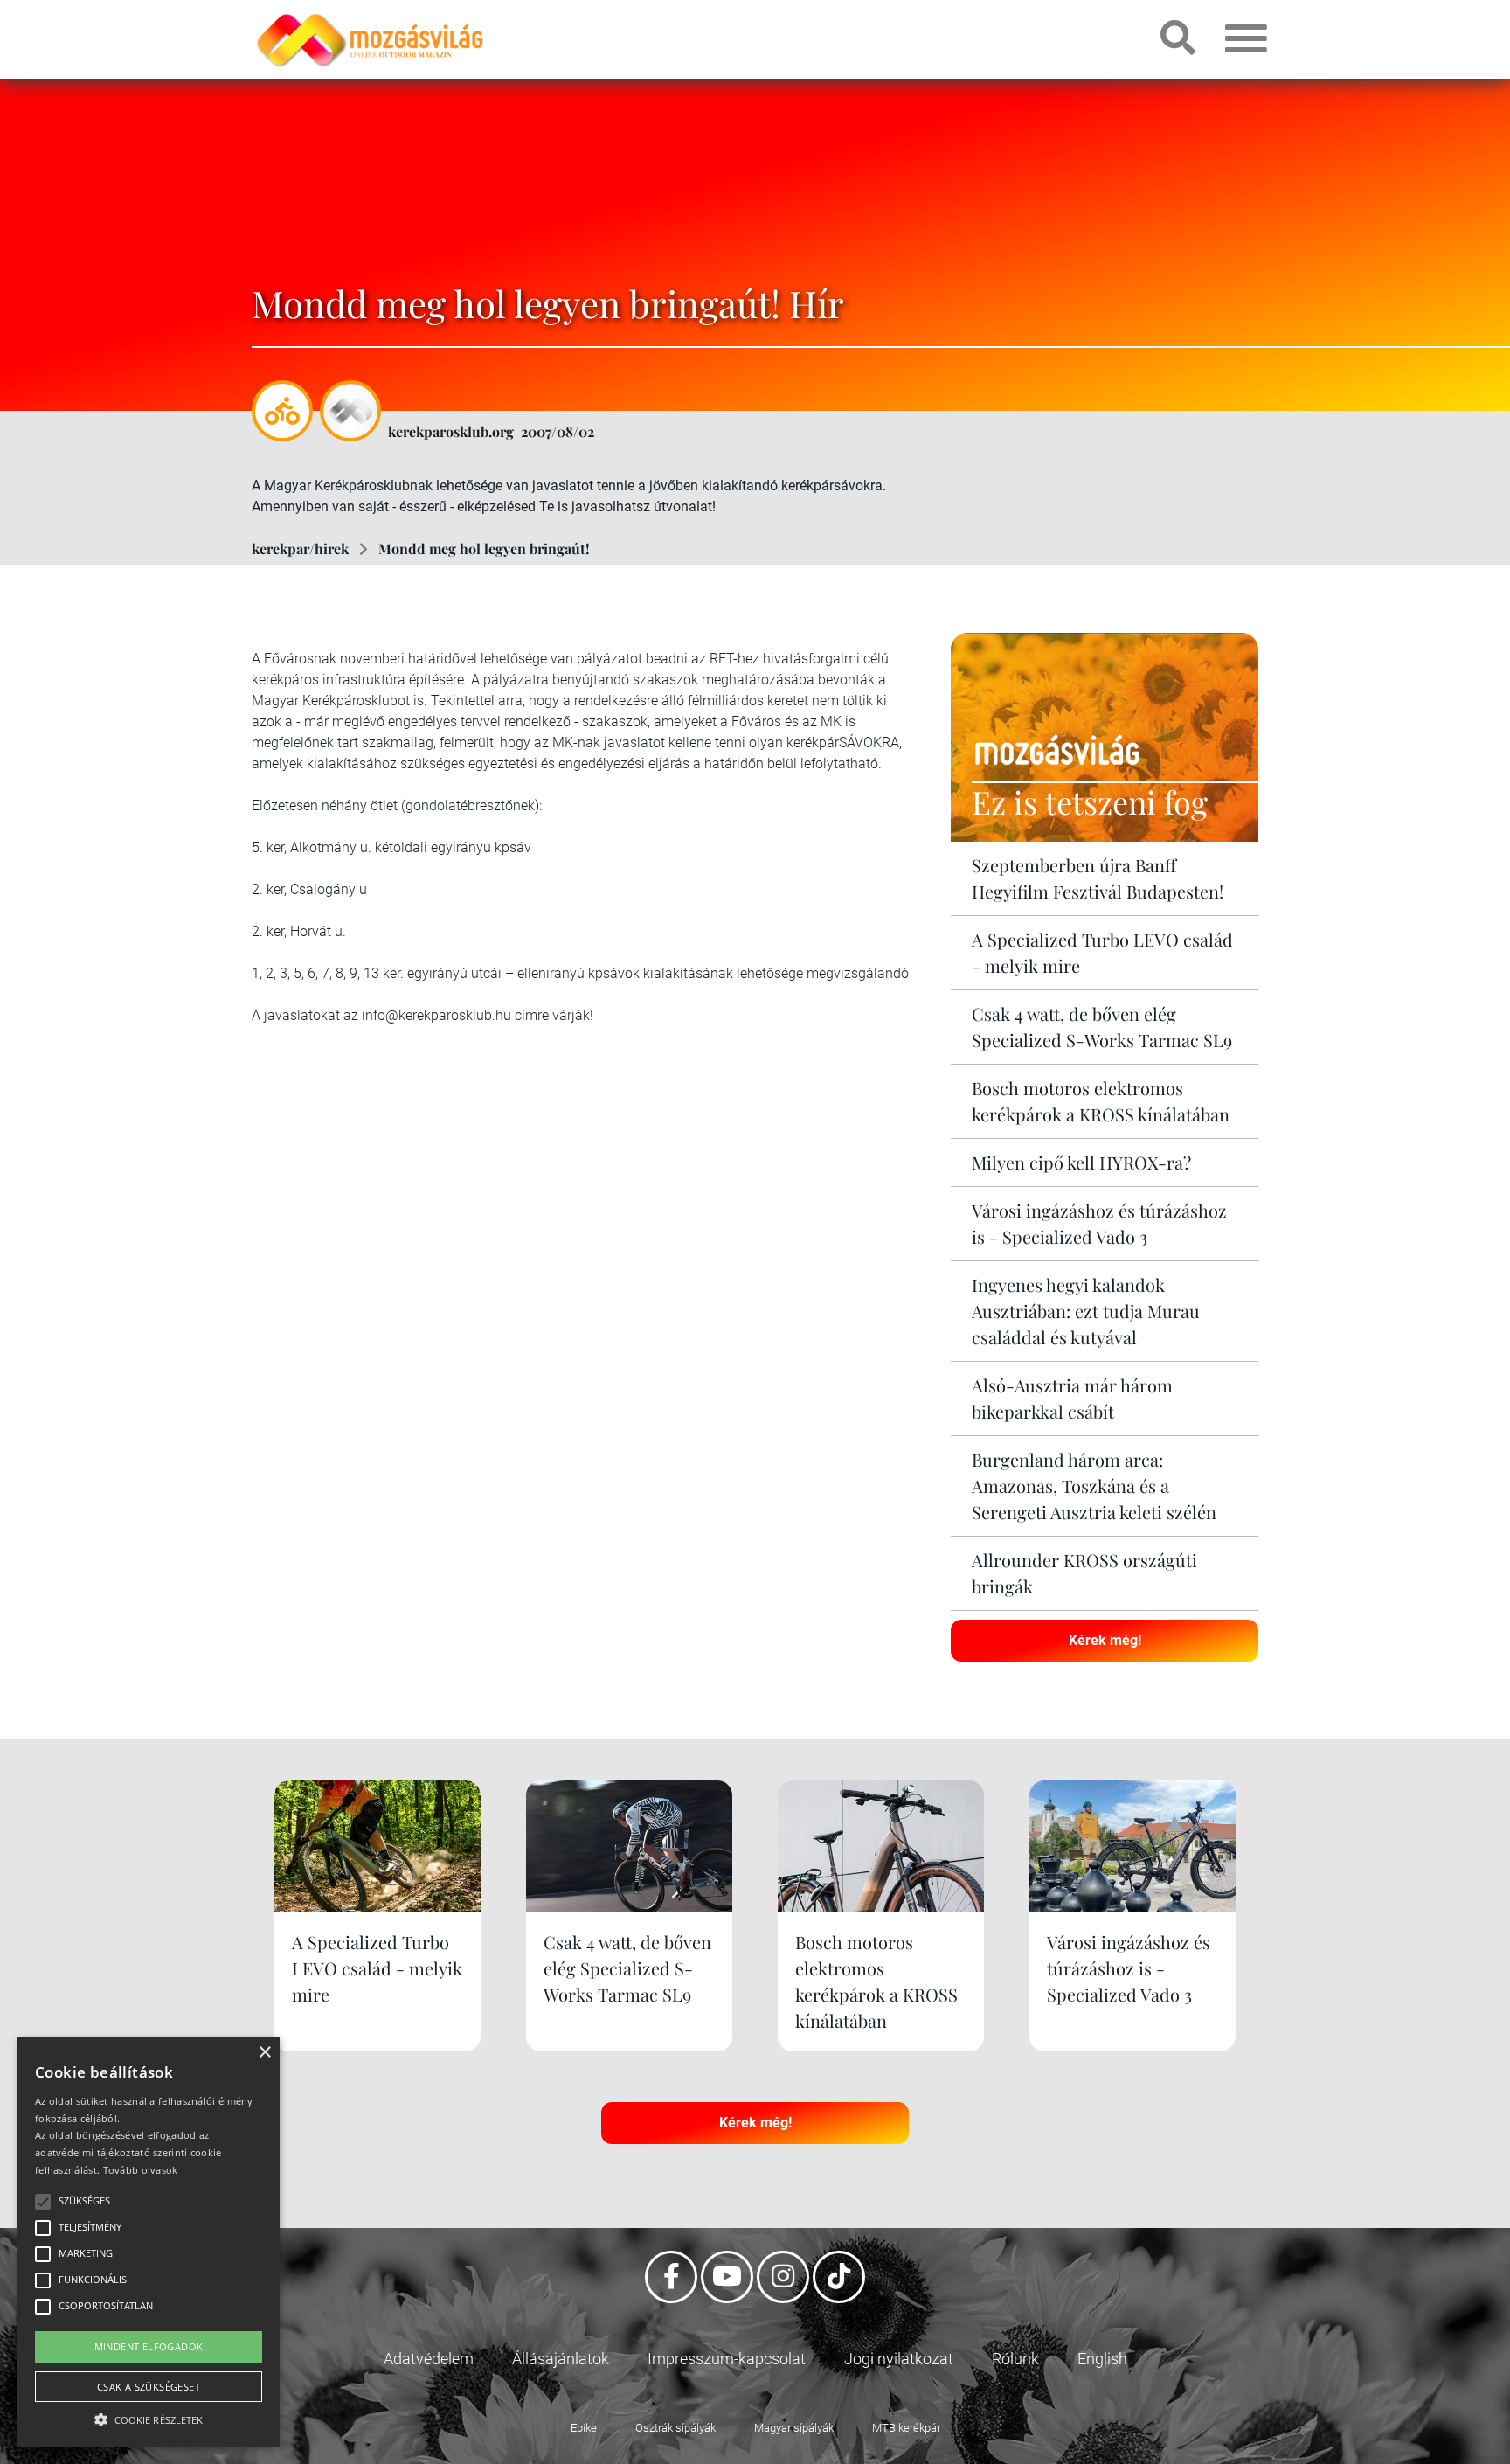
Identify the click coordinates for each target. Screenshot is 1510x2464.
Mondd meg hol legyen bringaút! (484, 548)
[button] (149, 2417)
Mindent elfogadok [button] (149, 2346)
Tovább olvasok (141, 2170)
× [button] (264, 2053)
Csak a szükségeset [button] (149, 2387)
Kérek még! (1105, 1640)
